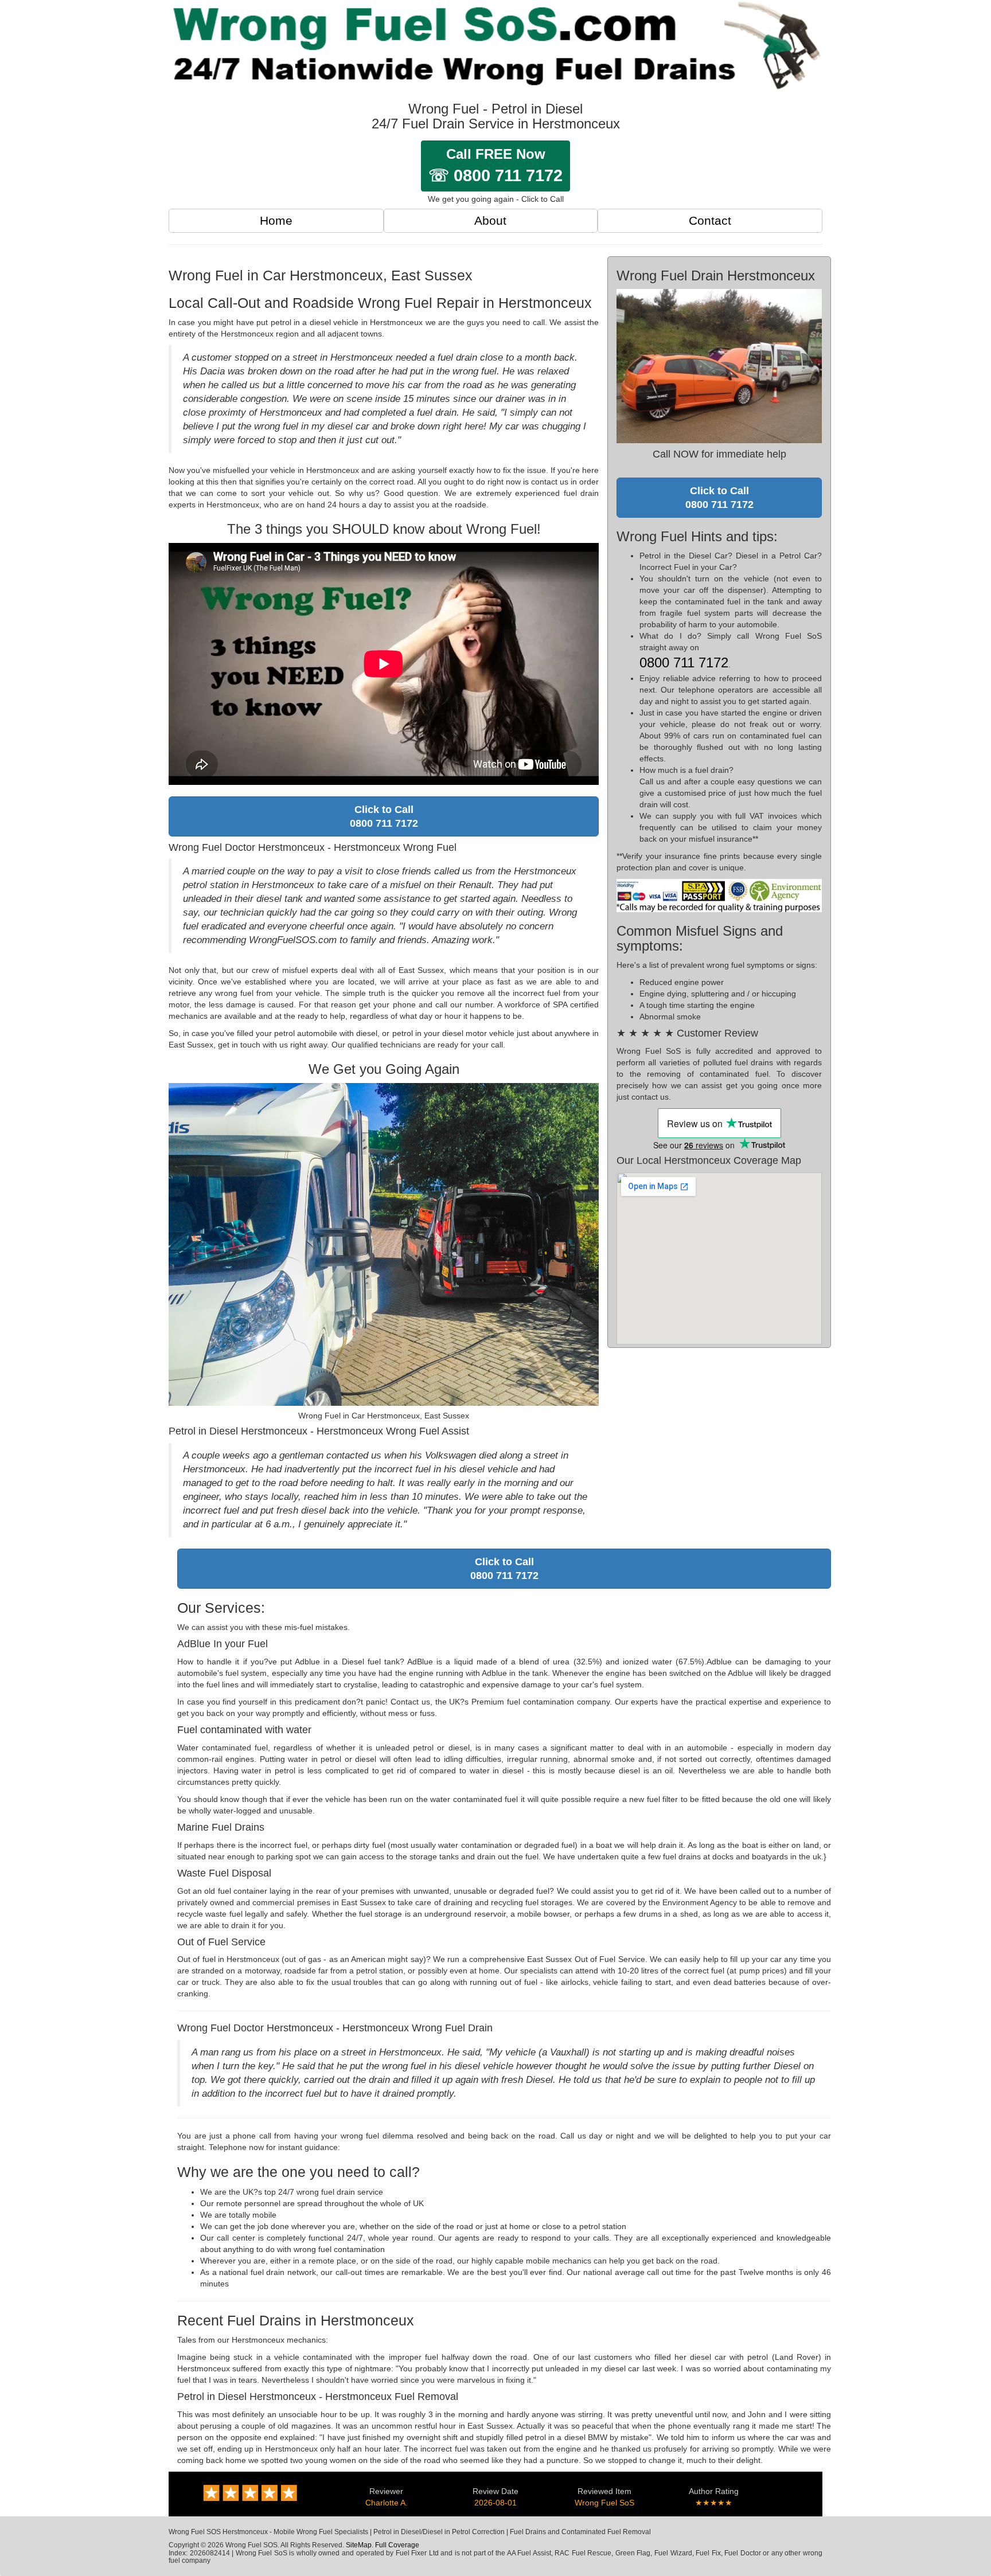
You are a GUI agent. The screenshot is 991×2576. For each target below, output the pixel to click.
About (490, 220)
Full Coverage (397, 2545)
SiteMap (359, 2545)
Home (276, 220)
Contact (710, 220)
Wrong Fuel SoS (604, 2503)
